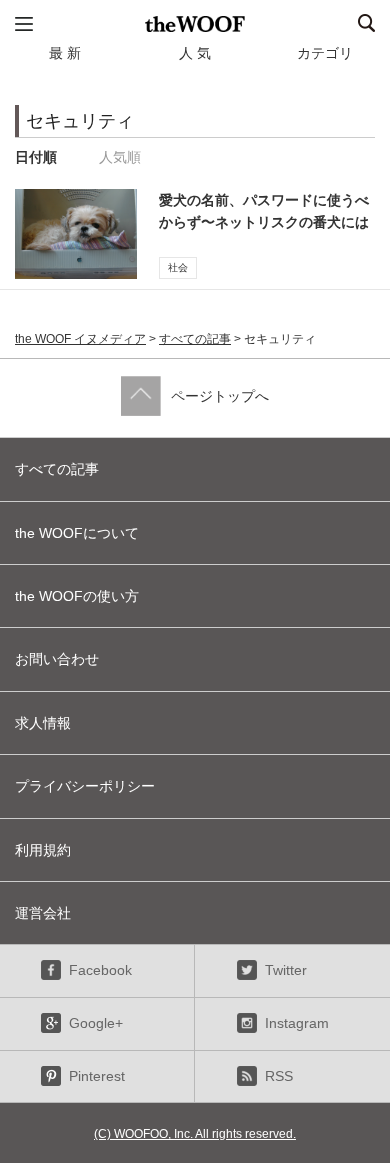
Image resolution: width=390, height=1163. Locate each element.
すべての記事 (195, 339)
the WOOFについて (77, 533)
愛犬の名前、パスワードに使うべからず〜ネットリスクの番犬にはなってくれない (264, 222)
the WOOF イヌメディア (80, 339)
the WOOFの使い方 (77, 596)
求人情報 (43, 723)
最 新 (65, 53)
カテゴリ (325, 53)
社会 (178, 267)
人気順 (120, 157)
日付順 (36, 157)
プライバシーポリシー (85, 786)
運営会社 (43, 913)
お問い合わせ (57, 659)
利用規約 (43, 850)
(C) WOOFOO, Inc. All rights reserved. (195, 1134)
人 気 (195, 53)
